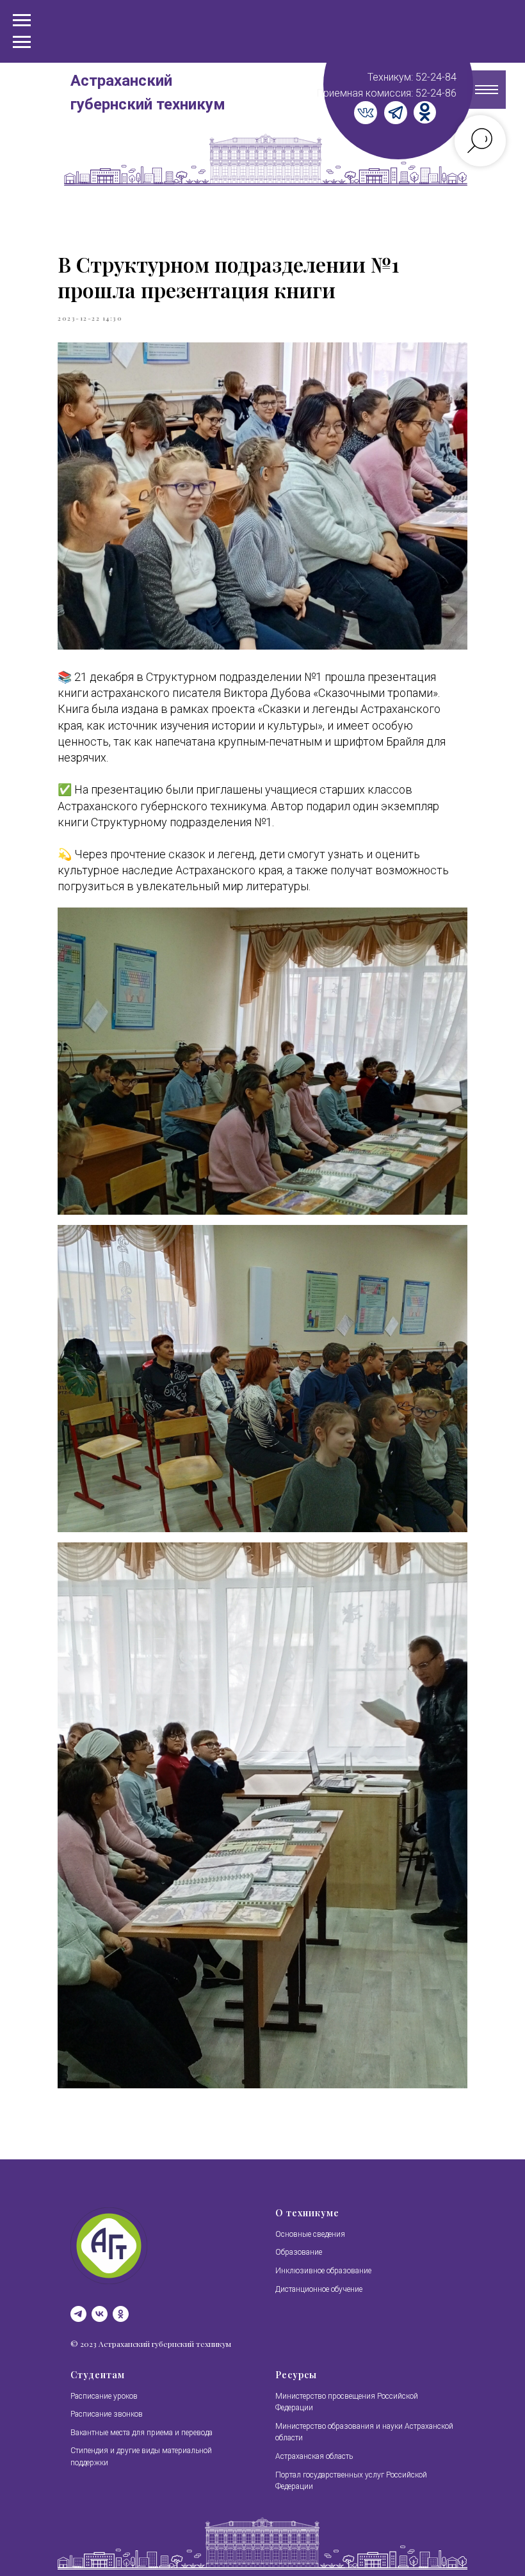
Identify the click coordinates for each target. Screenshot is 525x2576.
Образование (299, 2252)
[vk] (100, 2314)
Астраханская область (314, 2456)
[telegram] (78, 2314)
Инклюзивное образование (323, 2271)
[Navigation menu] (22, 42)
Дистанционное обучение (319, 2289)
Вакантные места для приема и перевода (141, 2433)
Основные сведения (310, 2234)
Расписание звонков (107, 2414)
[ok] (121, 2314)
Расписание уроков (104, 2396)
